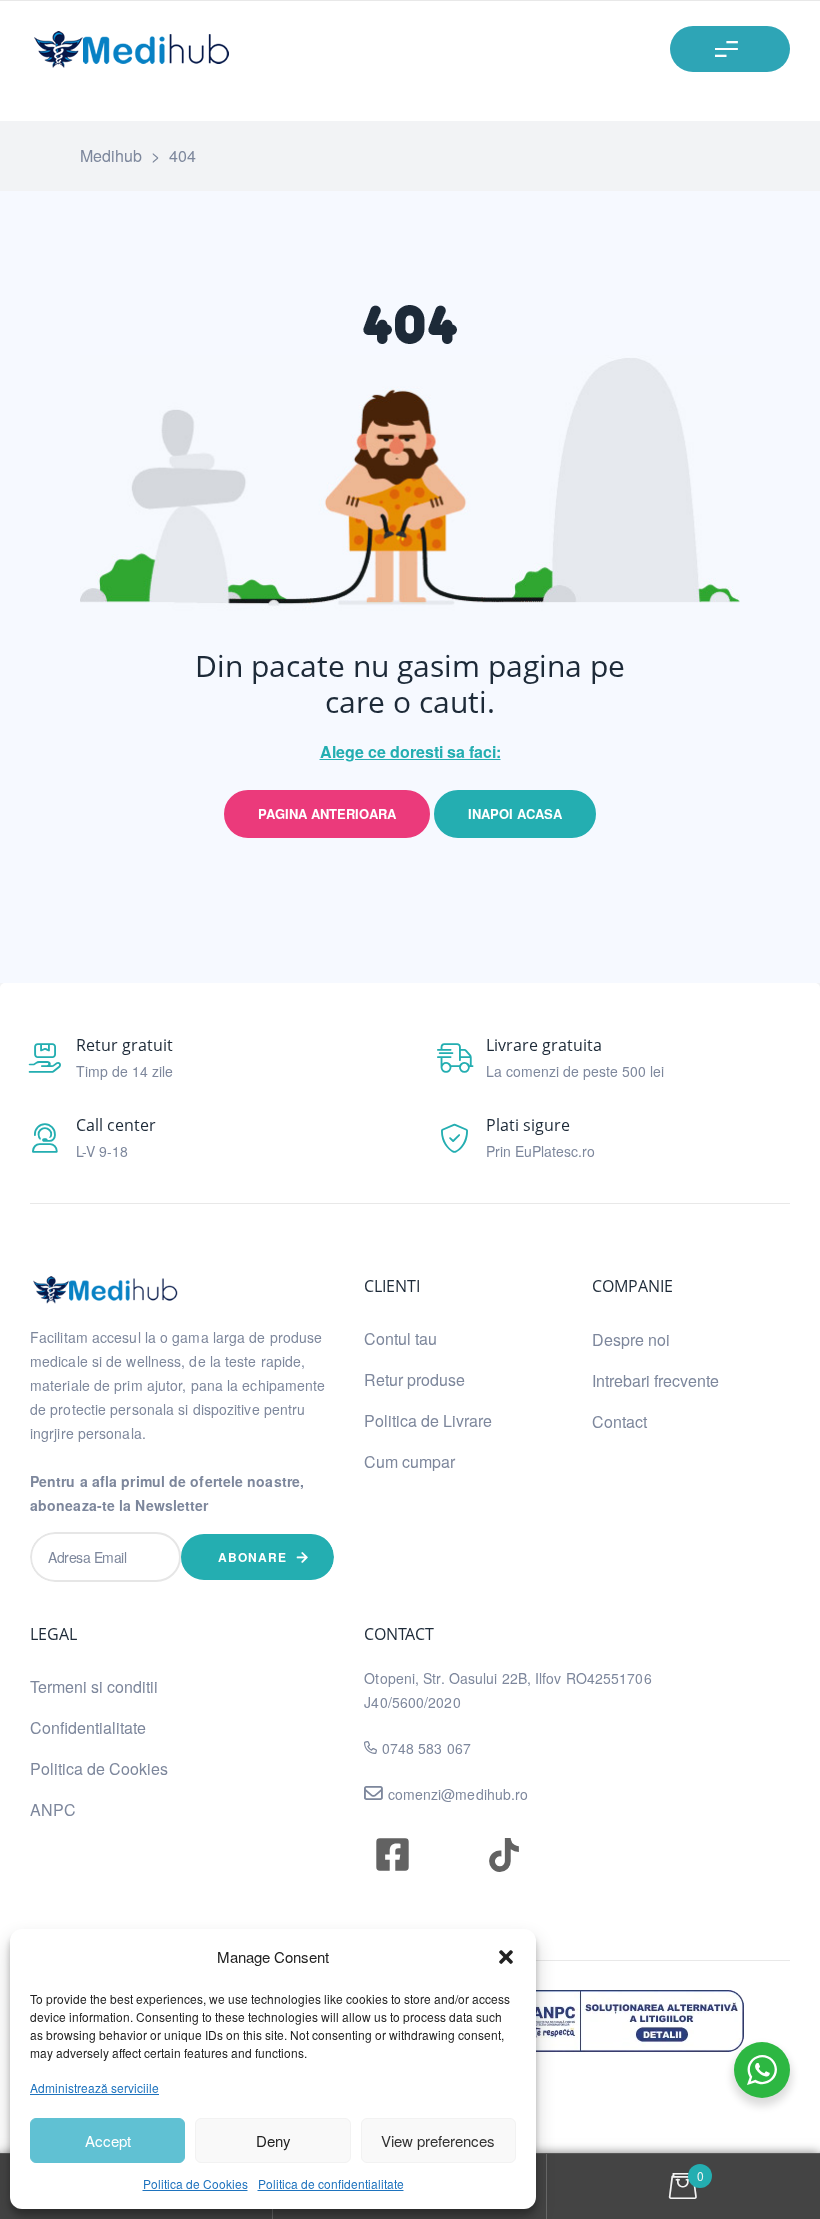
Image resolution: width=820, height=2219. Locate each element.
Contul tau (400, 1338)
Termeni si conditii (94, 1686)
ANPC (53, 1809)
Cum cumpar (409, 1461)
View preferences (438, 2140)
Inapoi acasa (515, 813)
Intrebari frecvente (655, 1380)
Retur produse (414, 1379)
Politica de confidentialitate (331, 2183)
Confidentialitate (88, 1727)
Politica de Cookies (195, 2183)
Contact (619, 1421)
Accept (108, 2140)
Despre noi (631, 1339)
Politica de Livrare (428, 1420)
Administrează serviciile (94, 2087)
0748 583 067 (426, 1748)
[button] (506, 1957)
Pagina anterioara (327, 813)
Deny (273, 2140)
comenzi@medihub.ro (456, 1794)
